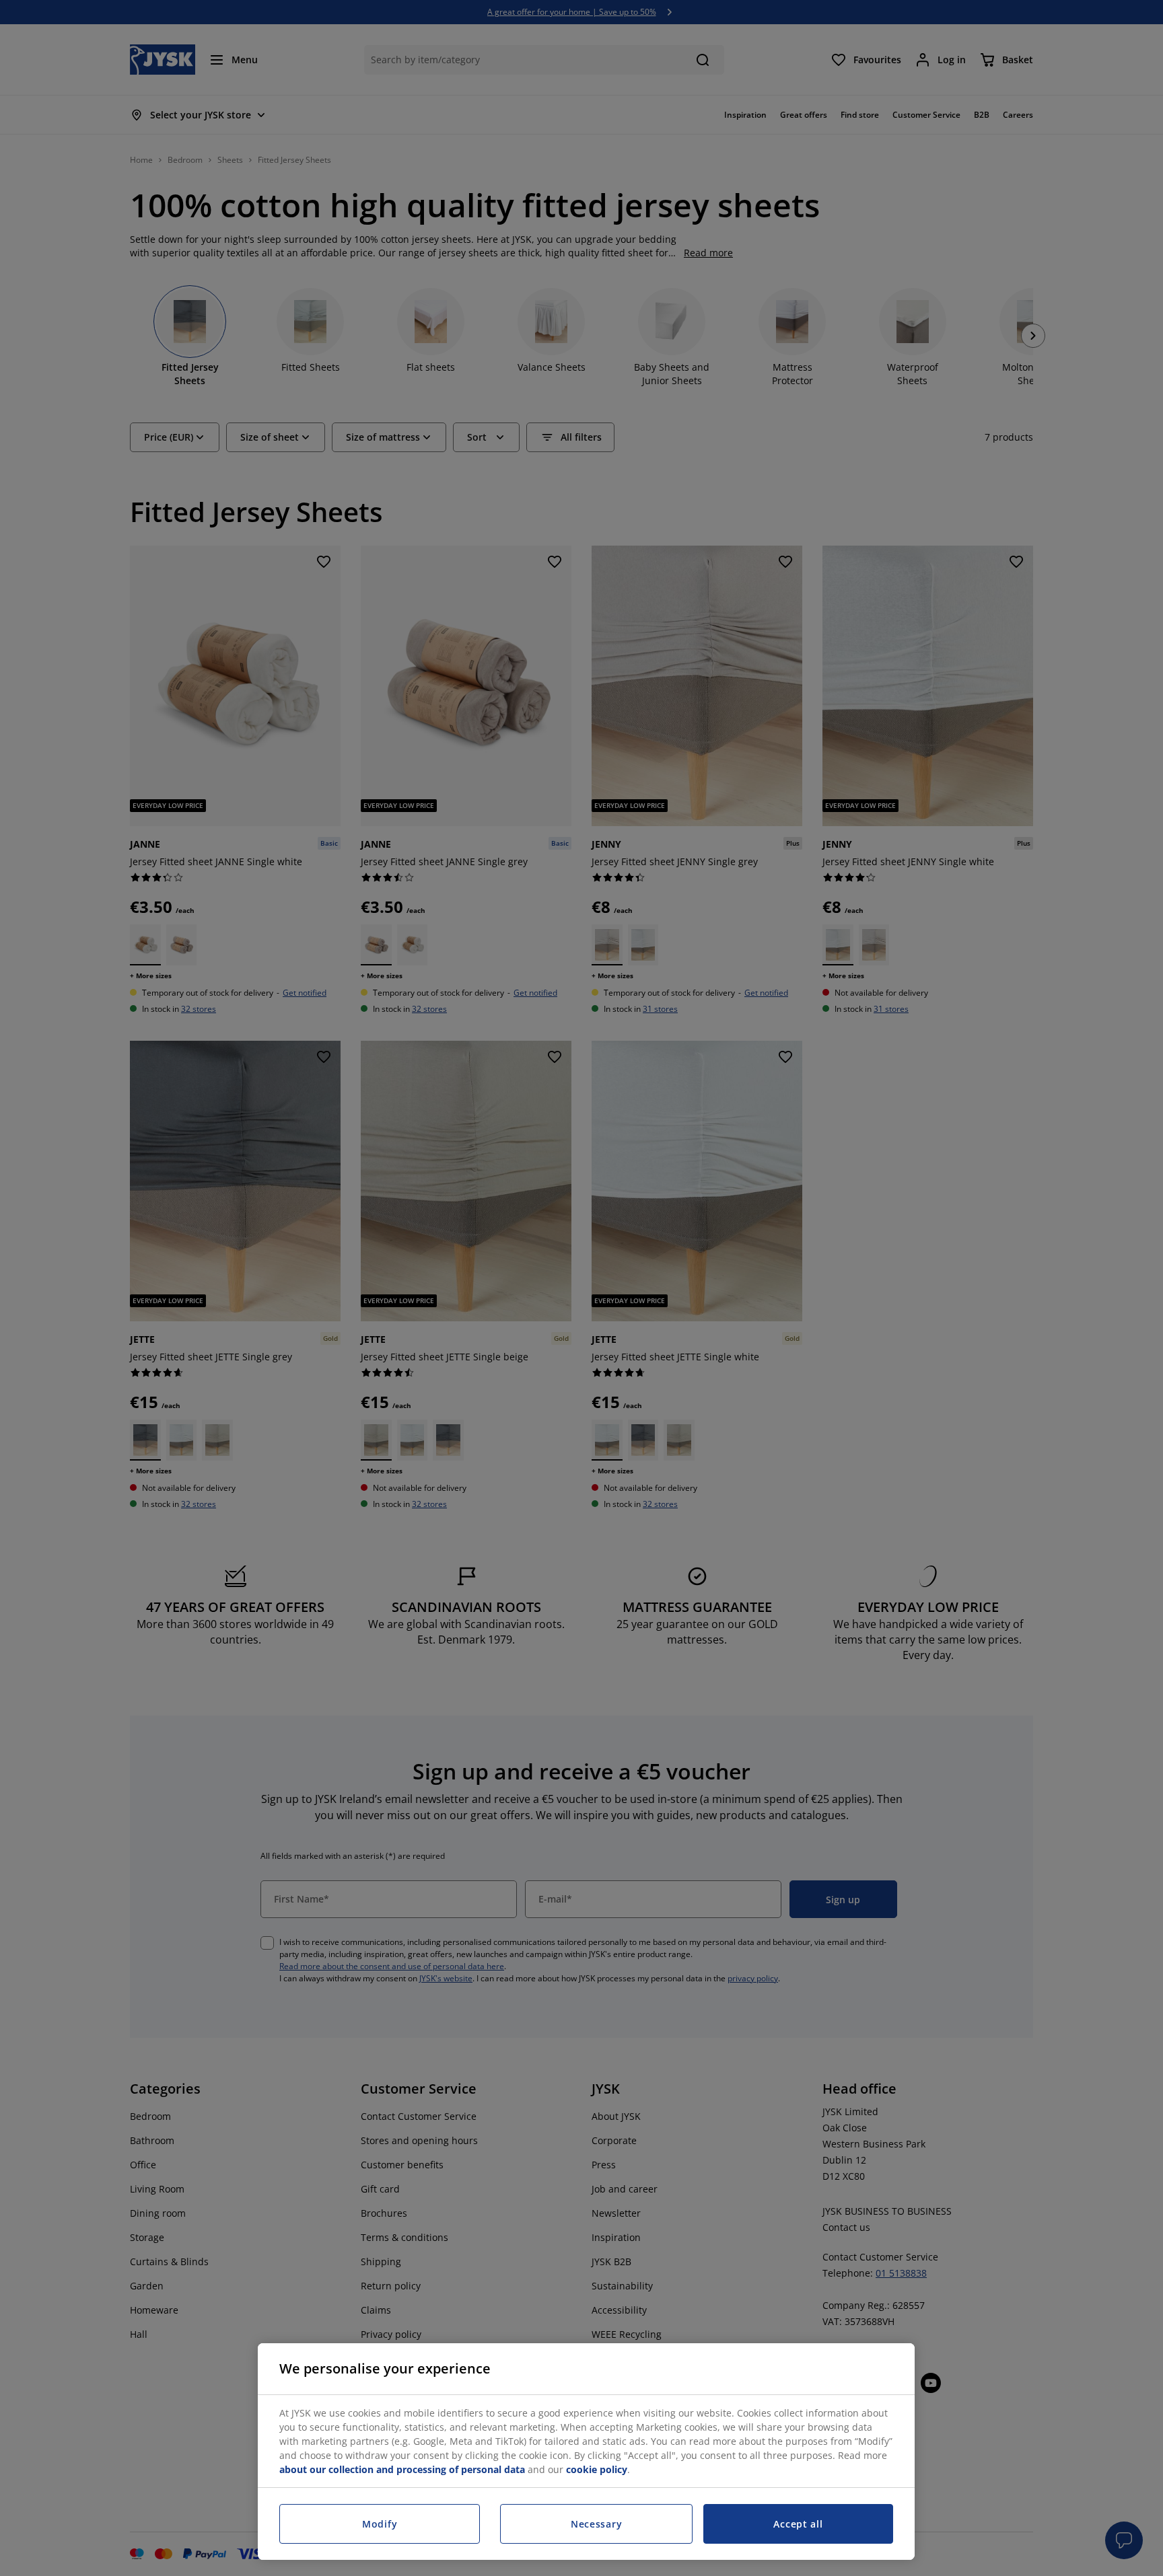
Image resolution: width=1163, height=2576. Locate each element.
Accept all (798, 2524)
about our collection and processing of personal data (402, 2469)
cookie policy (597, 2469)
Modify (380, 2524)
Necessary (596, 2524)
